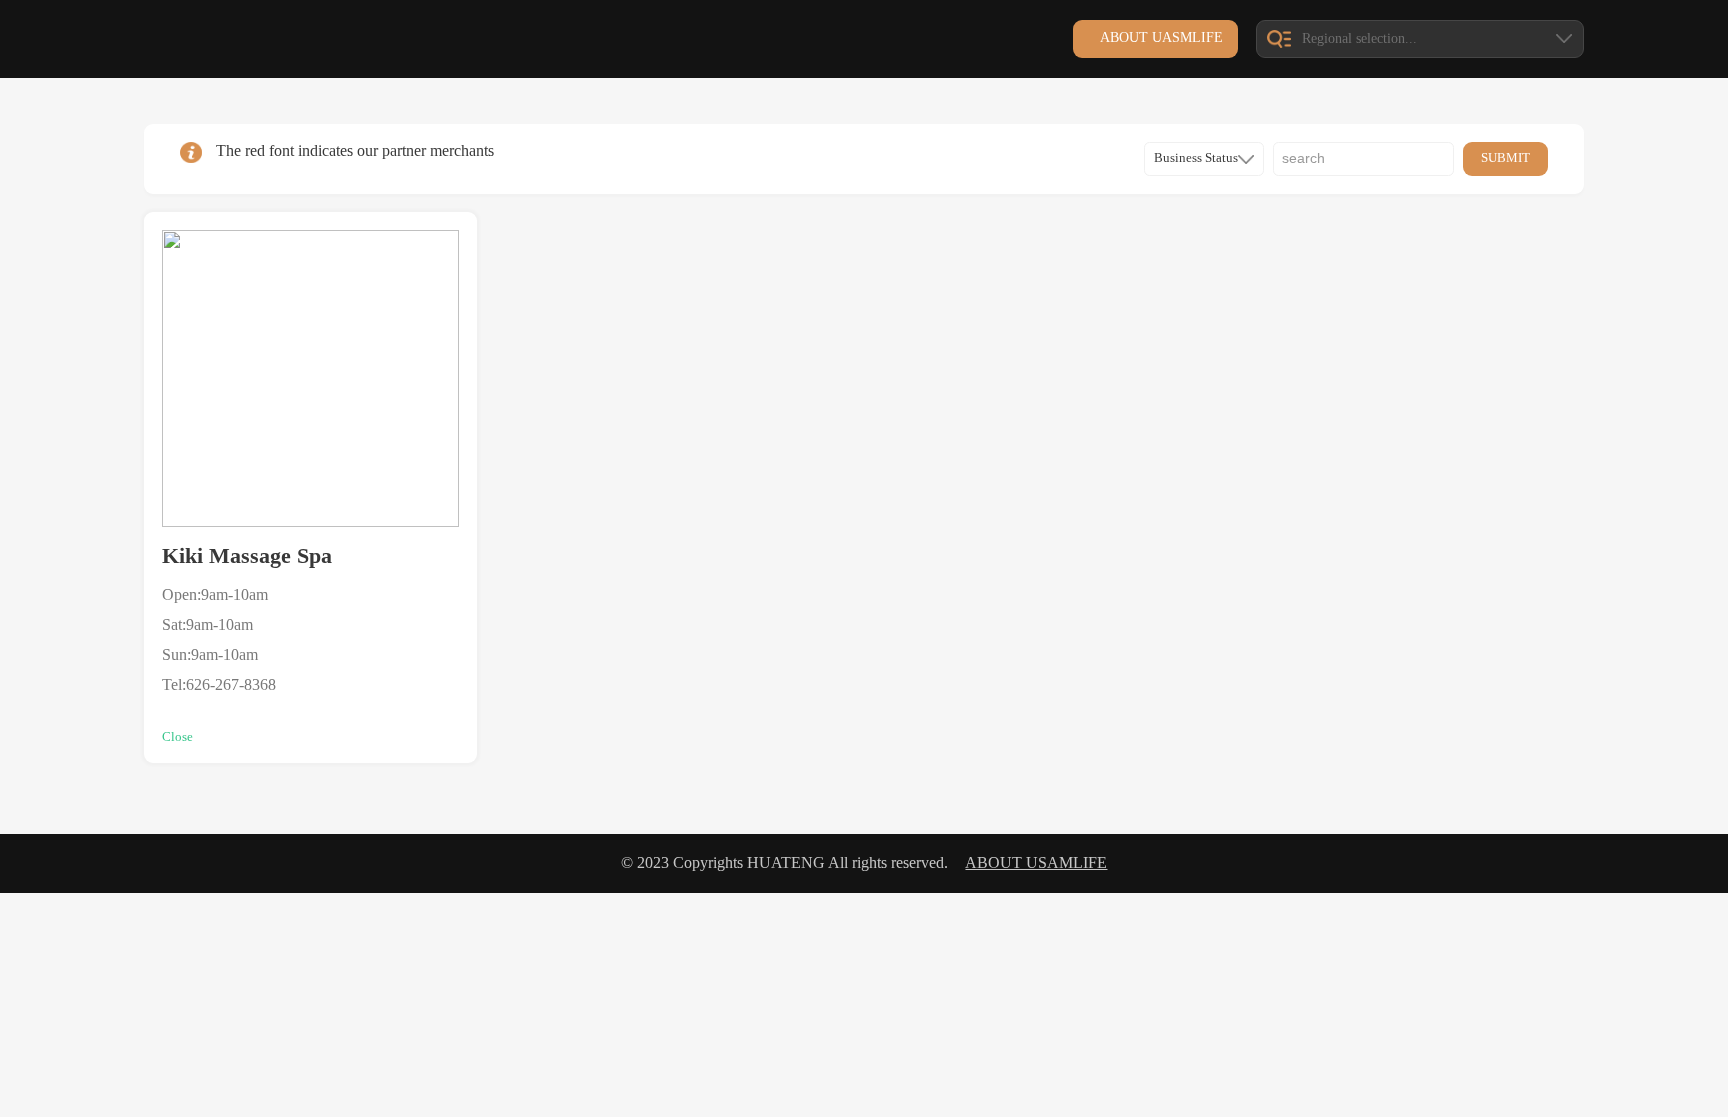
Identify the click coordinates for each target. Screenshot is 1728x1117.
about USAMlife (1036, 863)
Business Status (1196, 158)
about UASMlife (1161, 37)
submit (1505, 158)
